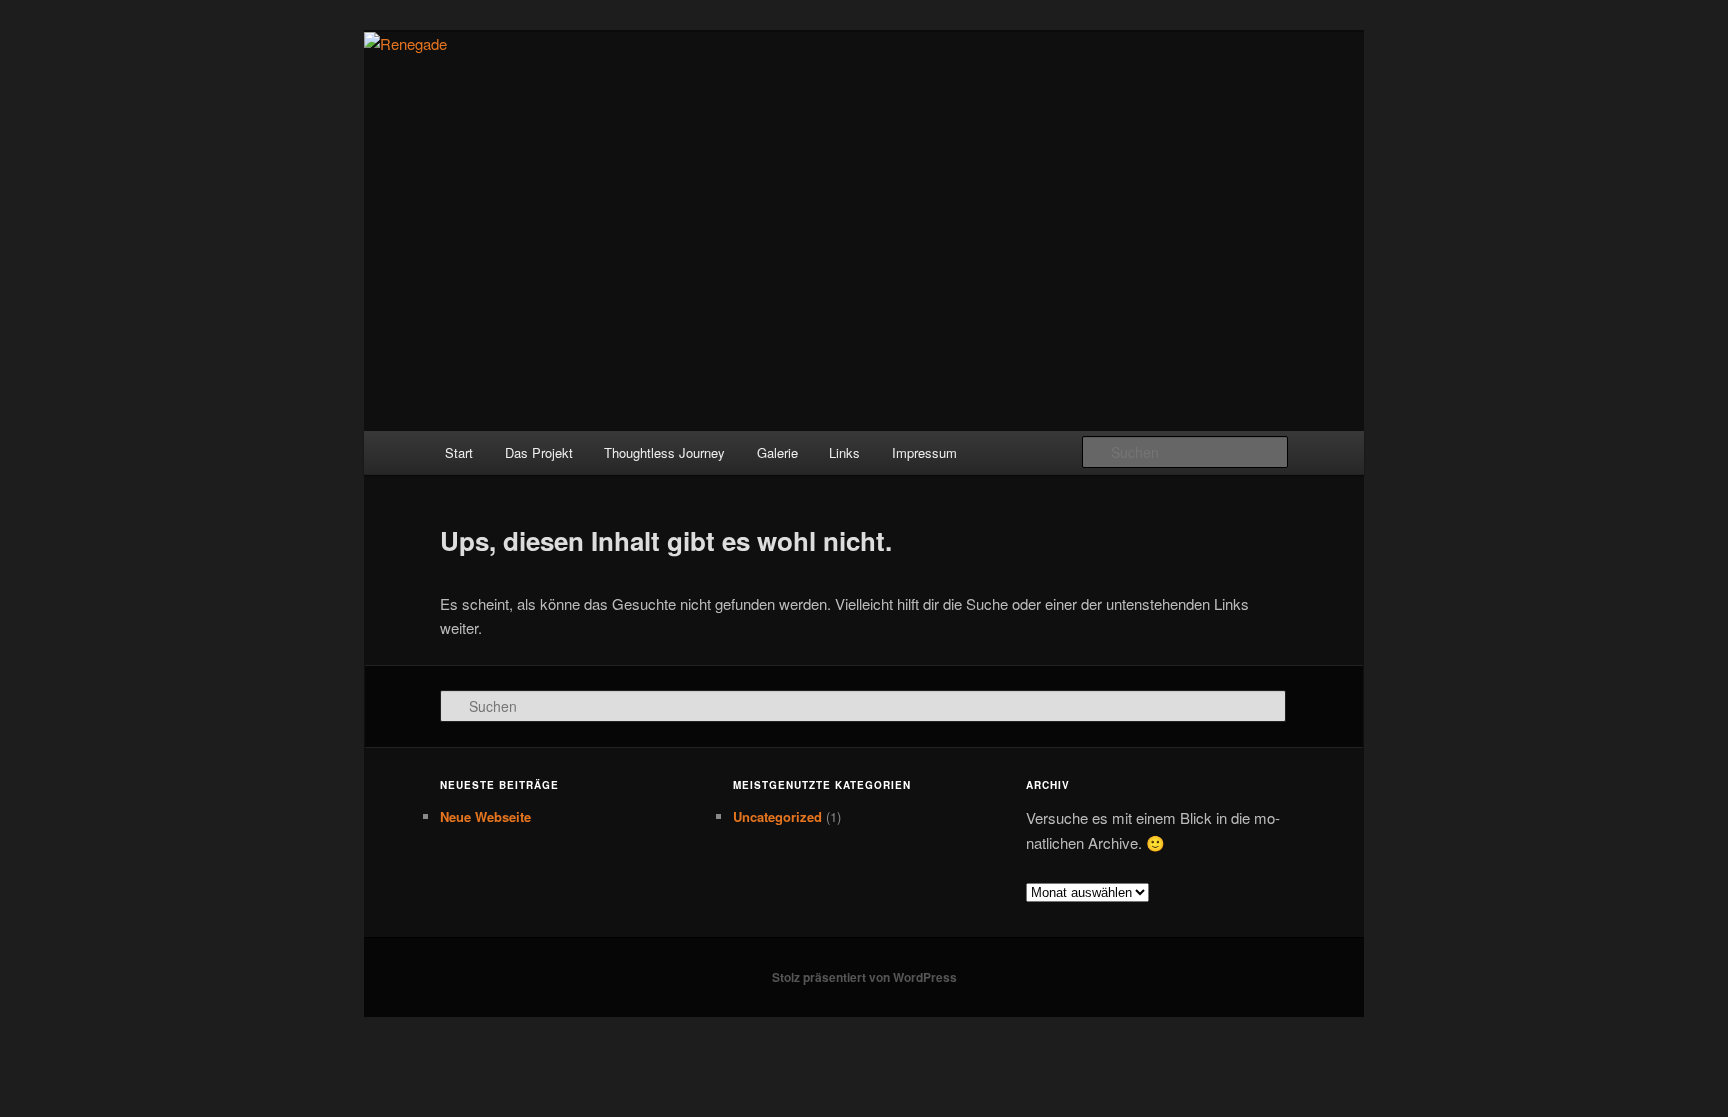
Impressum (924, 452)
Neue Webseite (485, 816)
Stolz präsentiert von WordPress (864, 977)
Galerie (777, 452)
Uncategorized (777, 816)
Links (844, 452)
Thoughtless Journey (664, 452)
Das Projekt (539, 452)
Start (459, 452)
